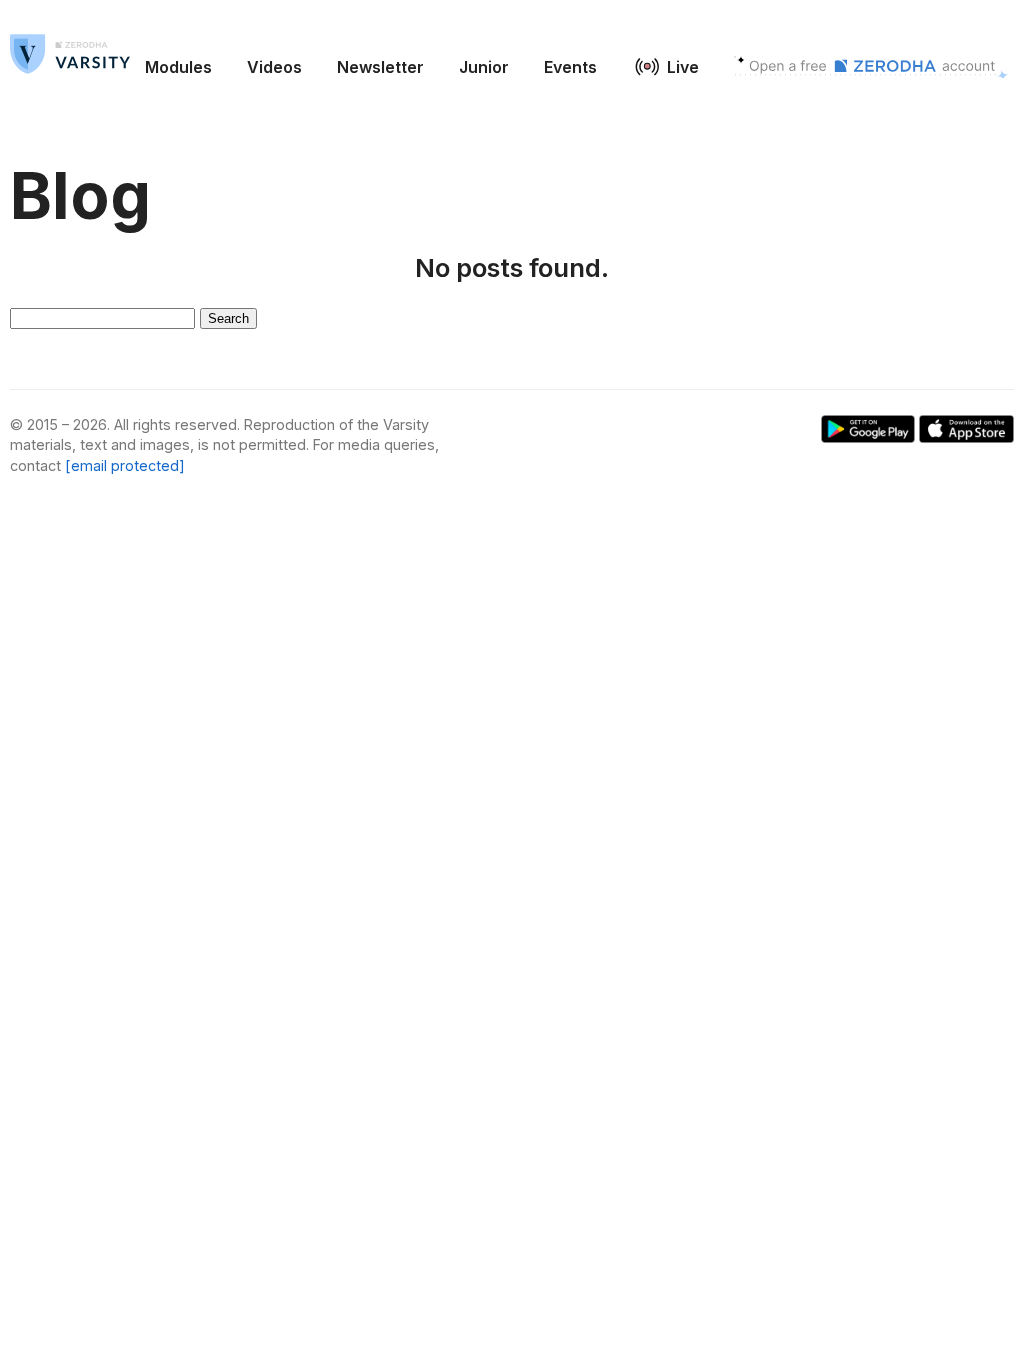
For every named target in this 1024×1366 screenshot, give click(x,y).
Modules (178, 67)
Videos (274, 67)
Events (570, 67)
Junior (484, 67)
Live (683, 67)
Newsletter (380, 67)
